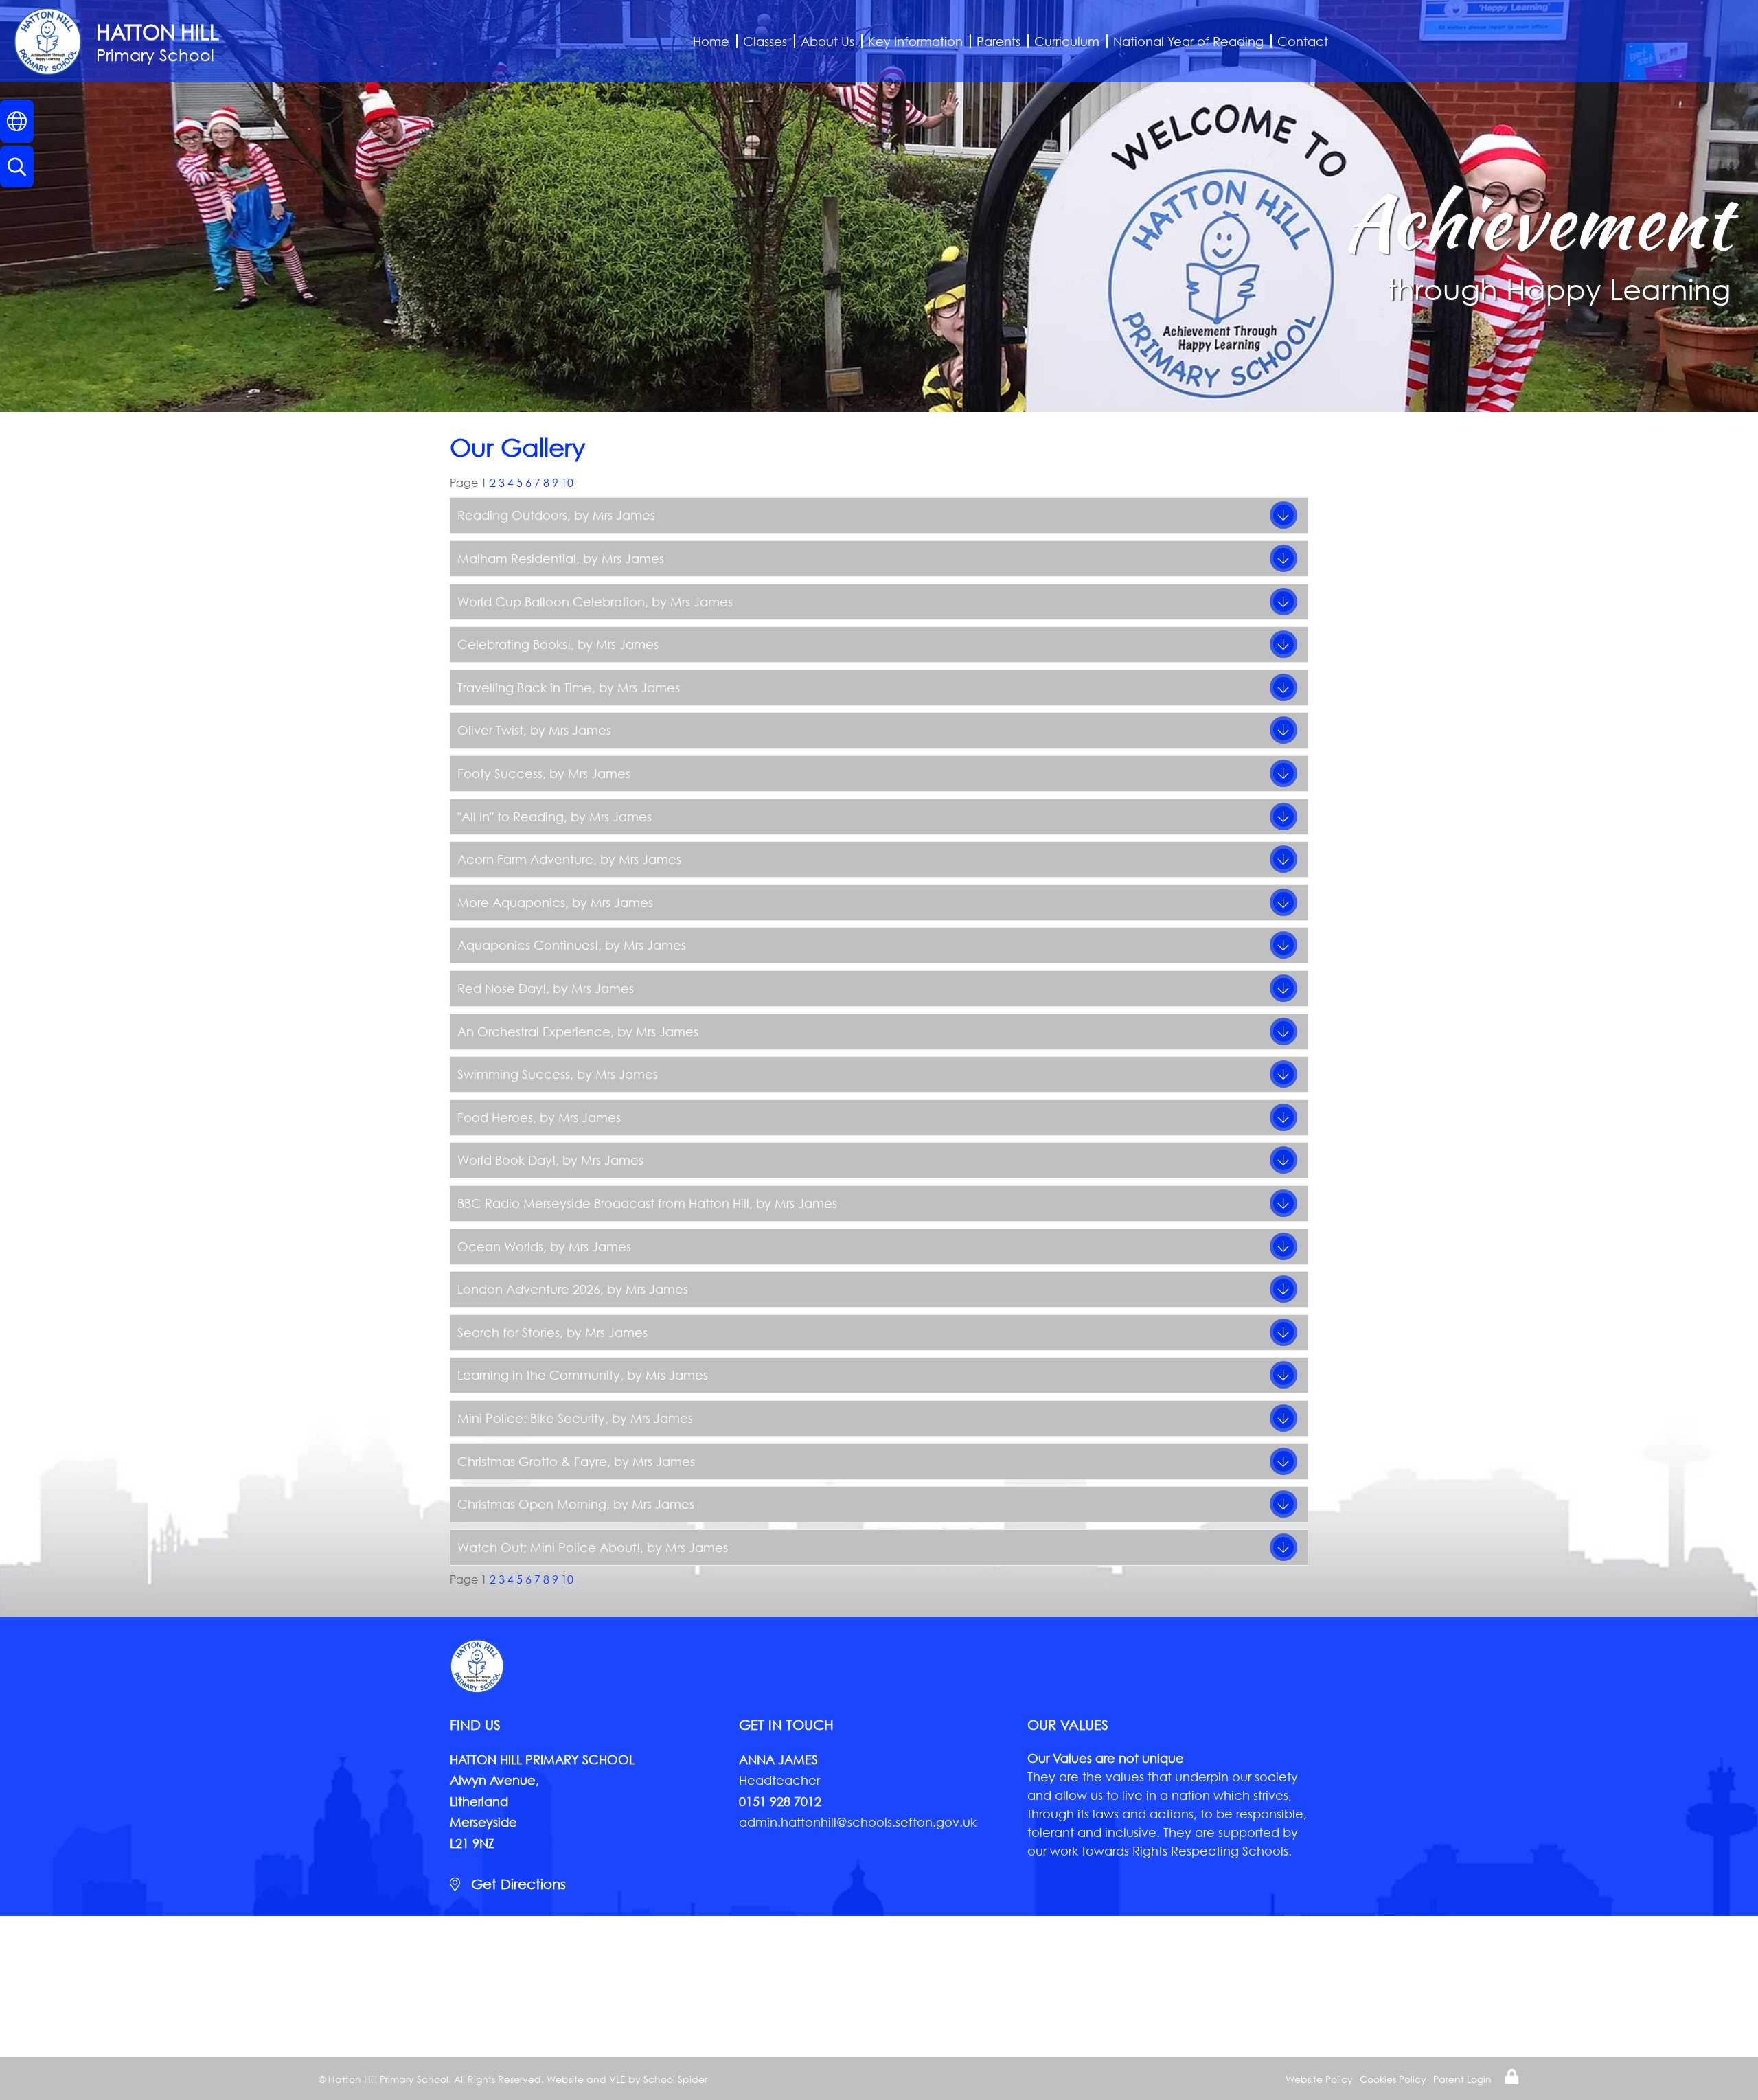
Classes (765, 41)
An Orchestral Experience (534, 1031)
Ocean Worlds (500, 1246)
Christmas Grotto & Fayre (532, 1461)
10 (567, 482)
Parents (998, 41)
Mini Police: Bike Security (531, 1418)
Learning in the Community (539, 1375)
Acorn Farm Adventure (525, 859)
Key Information (915, 41)
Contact (1303, 41)
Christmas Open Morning (532, 1504)
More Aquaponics (511, 902)
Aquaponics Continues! (528, 945)
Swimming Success (514, 1074)
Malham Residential (517, 558)
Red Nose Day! (502, 988)
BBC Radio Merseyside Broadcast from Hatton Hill (603, 1203)
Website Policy (1319, 2079)
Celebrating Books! (514, 644)
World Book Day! (506, 1160)
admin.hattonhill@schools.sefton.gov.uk (858, 1822)
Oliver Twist (490, 730)
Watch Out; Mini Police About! (549, 1547)
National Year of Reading (1188, 41)
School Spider (675, 2079)
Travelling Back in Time (525, 687)
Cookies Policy (1393, 2079)
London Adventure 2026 (529, 1289)
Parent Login (1462, 2079)
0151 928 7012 (780, 1801)
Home (711, 41)
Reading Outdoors (512, 515)
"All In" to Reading (511, 817)
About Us (827, 41)
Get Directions (516, 1884)
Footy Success (500, 773)
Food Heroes (495, 1117)
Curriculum (1067, 41)
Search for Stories (509, 1332)
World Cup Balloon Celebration (551, 602)
